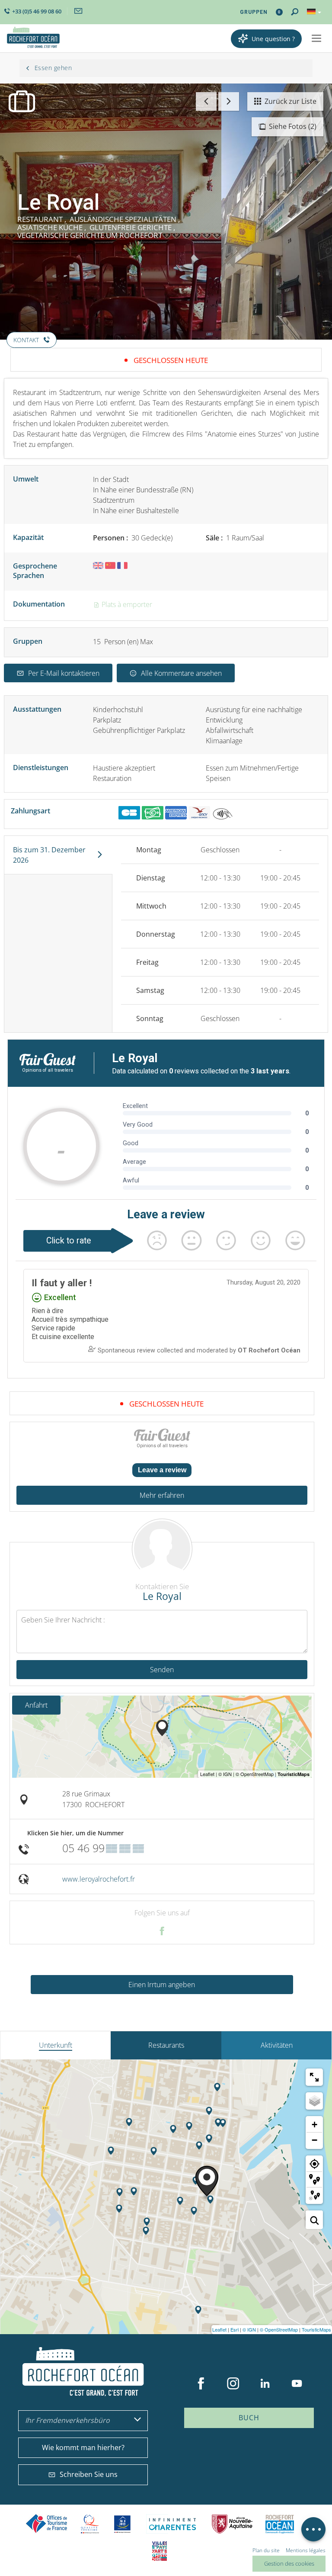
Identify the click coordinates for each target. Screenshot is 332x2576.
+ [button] (314, 2125)
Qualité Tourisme (90, 2524)
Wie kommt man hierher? (83, 2448)
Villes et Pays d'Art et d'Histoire (160, 2551)
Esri (235, 2329)
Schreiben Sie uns (89, 2474)
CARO (280, 2524)
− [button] (314, 2140)
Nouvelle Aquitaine (232, 2524)
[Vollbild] (314, 2077)
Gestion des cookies (289, 2563)
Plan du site (266, 2550)
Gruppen (254, 12)
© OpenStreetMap (279, 2329)
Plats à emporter (126, 604)
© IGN (249, 2329)
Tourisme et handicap (123, 2524)
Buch (249, 2418)
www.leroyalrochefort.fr (99, 1879)
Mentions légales (306, 2550)
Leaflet (219, 2329)
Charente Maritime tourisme (172, 2524)
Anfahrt (36, 1705)
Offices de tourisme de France (47, 2524)
